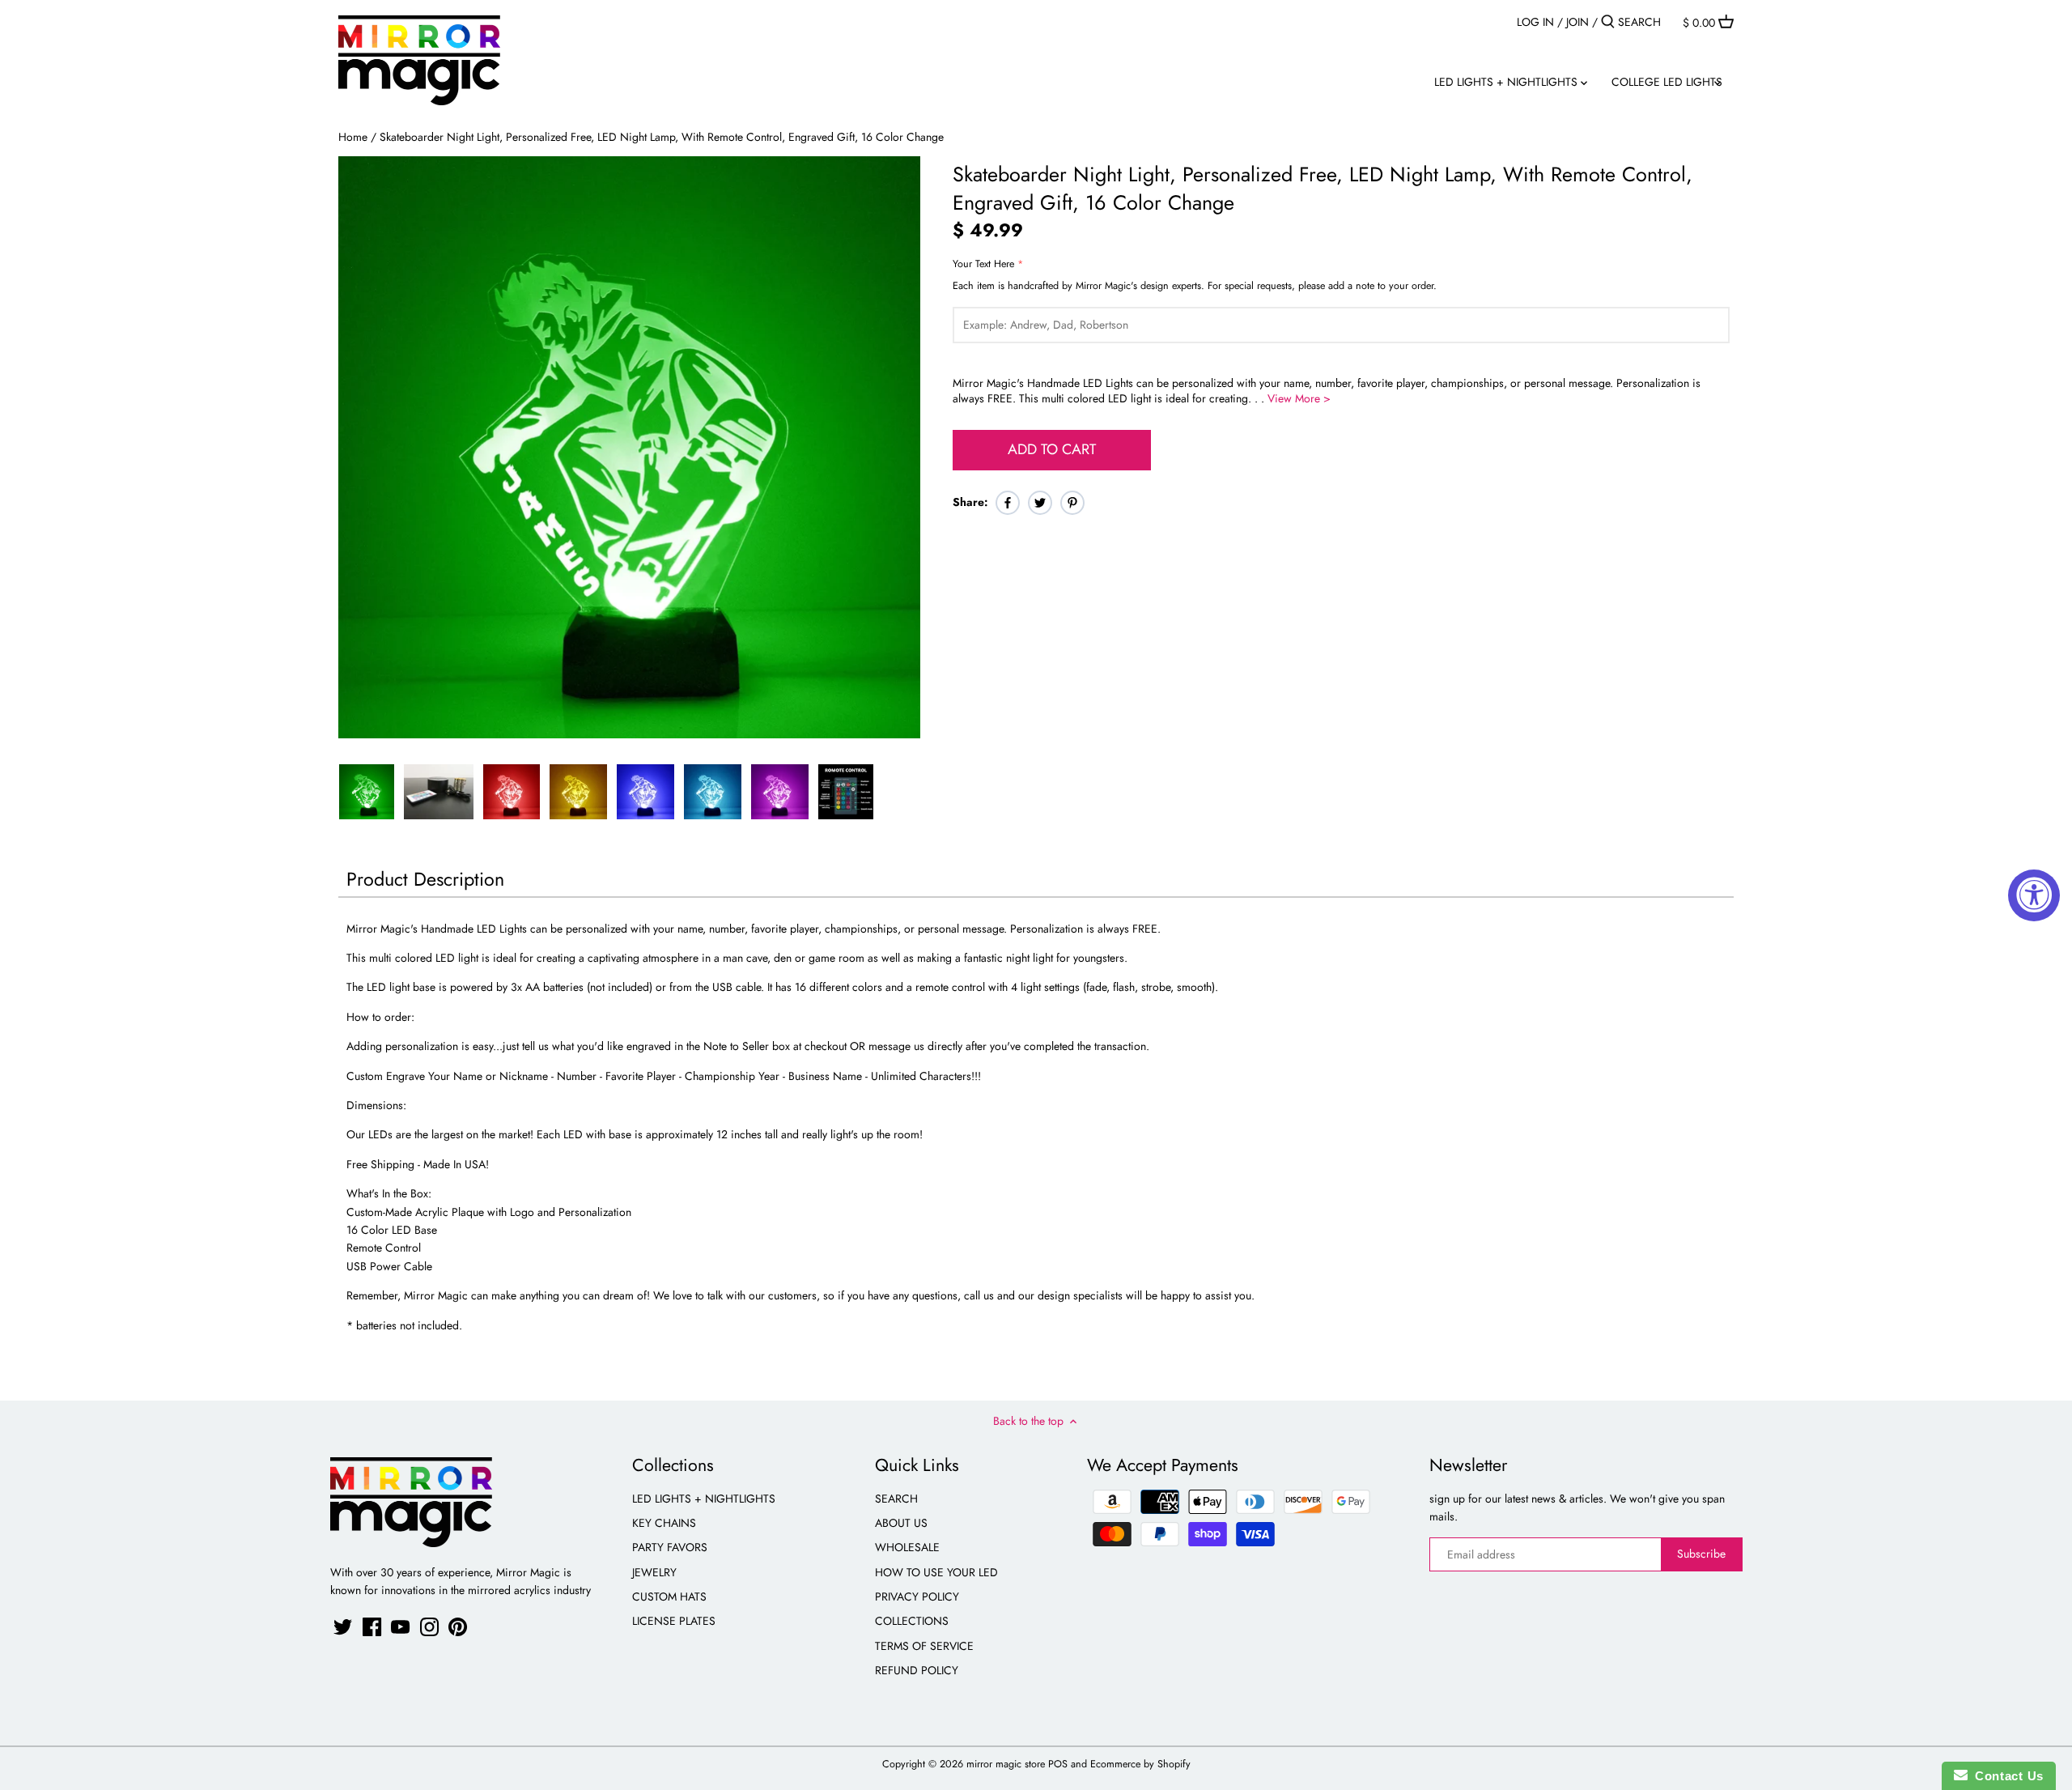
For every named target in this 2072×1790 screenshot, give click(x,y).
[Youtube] (400, 1627)
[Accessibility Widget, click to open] (2034, 895)
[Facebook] (372, 1627)
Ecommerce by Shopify (1140, 1764)
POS (1058, 1764)
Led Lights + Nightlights (704, 1499)
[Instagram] (429, 1627)
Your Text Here (983, 264)
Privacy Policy (917, 1597)
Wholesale (907, 1547)
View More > (1299, 398)
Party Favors (670, 1547)
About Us (901, 1523)
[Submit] (1608, 22)
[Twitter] (343, 1627)
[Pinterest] (458, 1627)
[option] (367, 792)
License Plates (674, 1621)
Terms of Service (924, 1646)
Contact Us (2006, 1776)
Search (896, 1499)
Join (1577, 22)
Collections (912, 1621)
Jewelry (654, 1572)
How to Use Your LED (936, 1572)
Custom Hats (669, 1597)
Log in (1535, 22)
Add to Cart (1052, 449)
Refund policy (917, 1670)
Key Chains (664, 1523)
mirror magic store (1006, 1764)
